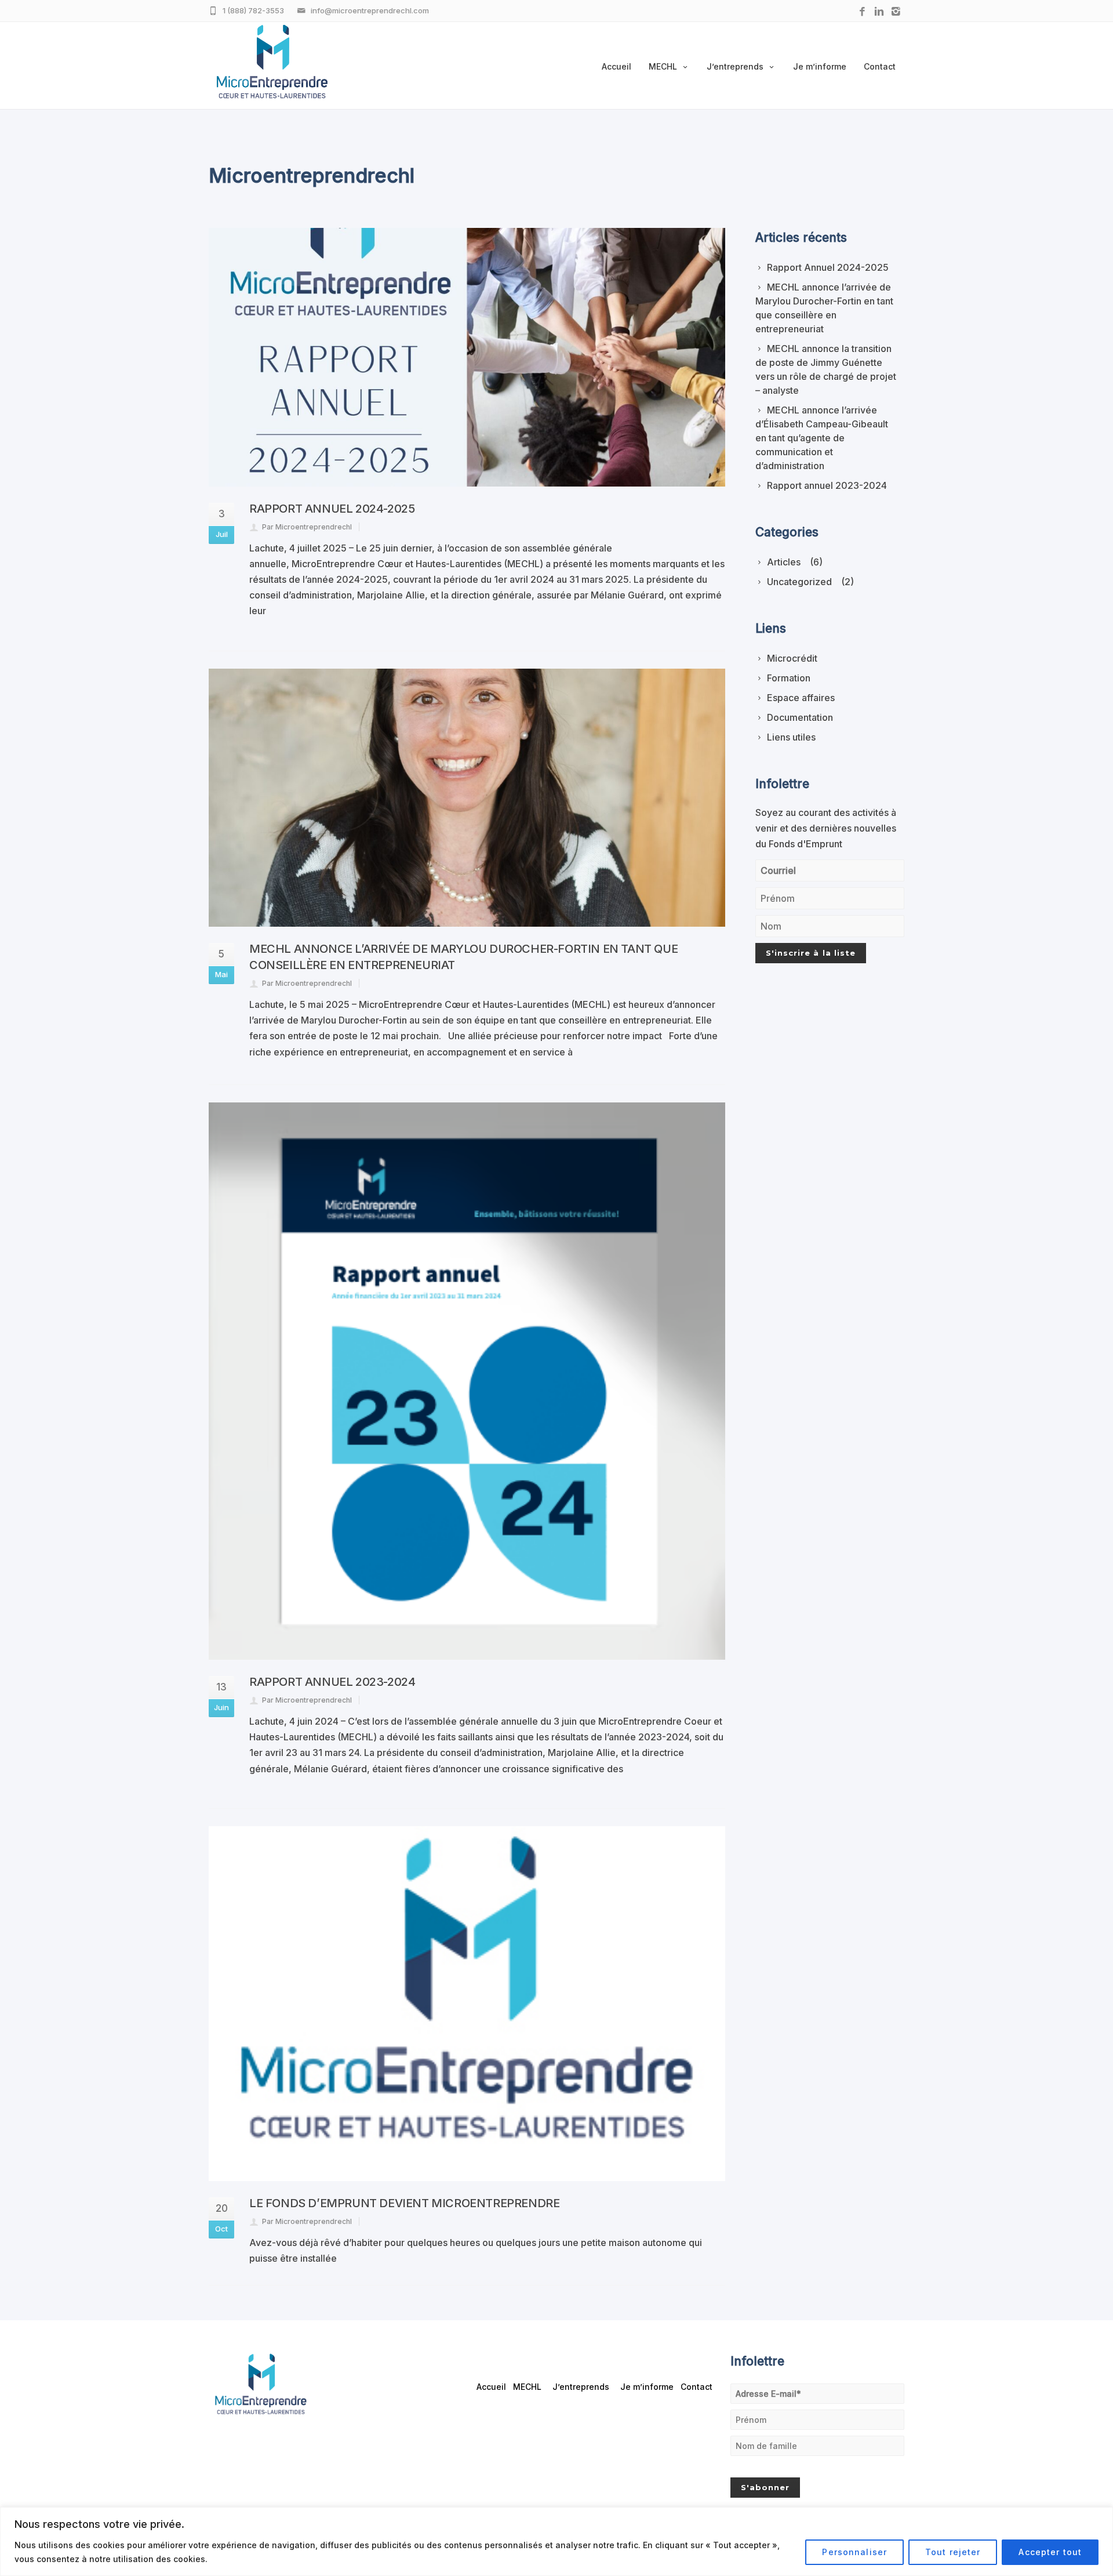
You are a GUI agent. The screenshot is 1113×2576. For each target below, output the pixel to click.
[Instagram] (896, 12)
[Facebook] (862, 12)
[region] (556, 2541)
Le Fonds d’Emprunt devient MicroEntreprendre (404, 2203)
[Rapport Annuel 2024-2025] (467, 357)
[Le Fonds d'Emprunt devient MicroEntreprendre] (467, 2004)
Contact (880, 66)
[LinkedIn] (879, 12)
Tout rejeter (953, 2552)
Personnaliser (854, 2552)
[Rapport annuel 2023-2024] (467, 1381)
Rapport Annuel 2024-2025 (332, 509)
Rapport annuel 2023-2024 (332, 1682)
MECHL (663, 66)
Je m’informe (820, 66)
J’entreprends (735, 66)
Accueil (616, 66)
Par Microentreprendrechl (307, 527)
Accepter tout (1050, 2552)
